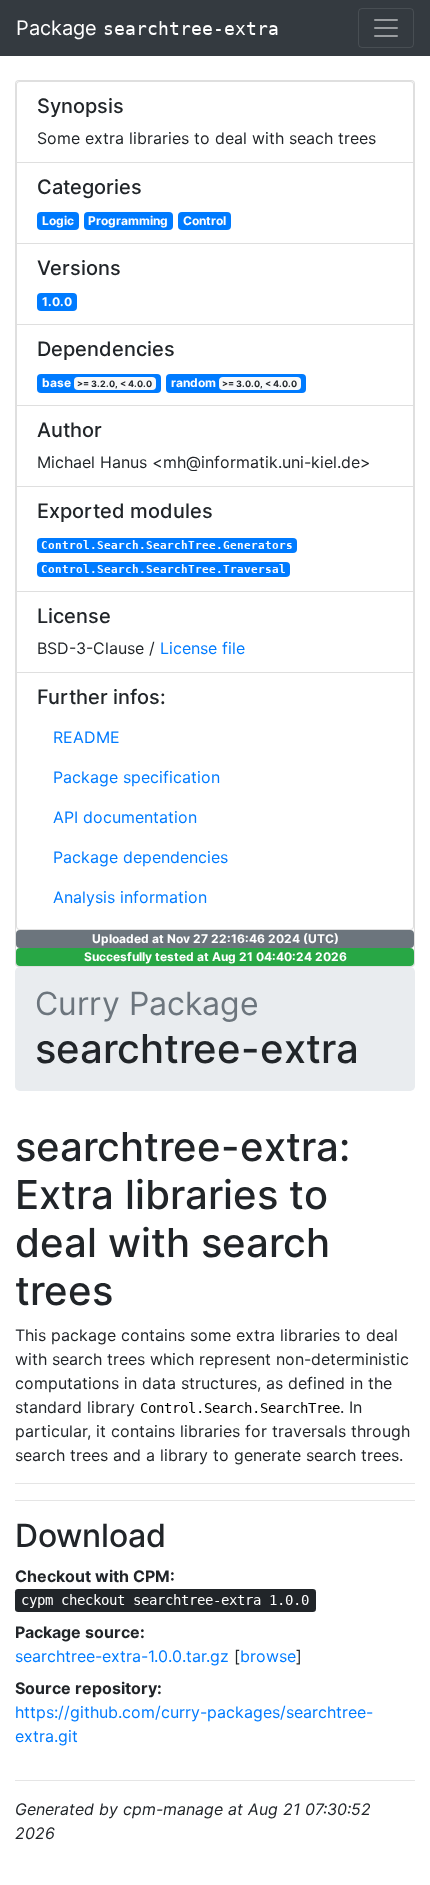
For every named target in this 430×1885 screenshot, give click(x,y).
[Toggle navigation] (386, 28)
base (97, 382)
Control (204, 220)
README (86, 737)
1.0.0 (57, 301)
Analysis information (130, 897)
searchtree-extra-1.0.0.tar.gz (122, 1656)
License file (202, 648)
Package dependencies (140, 857)
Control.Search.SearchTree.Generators (167, 545)
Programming (128, 220)
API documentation (125, 817)
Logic (58, 220)
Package (147, 28)
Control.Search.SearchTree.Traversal (163, 569)
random (234, 382)
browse (268, 1656)
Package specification (136, 777)
